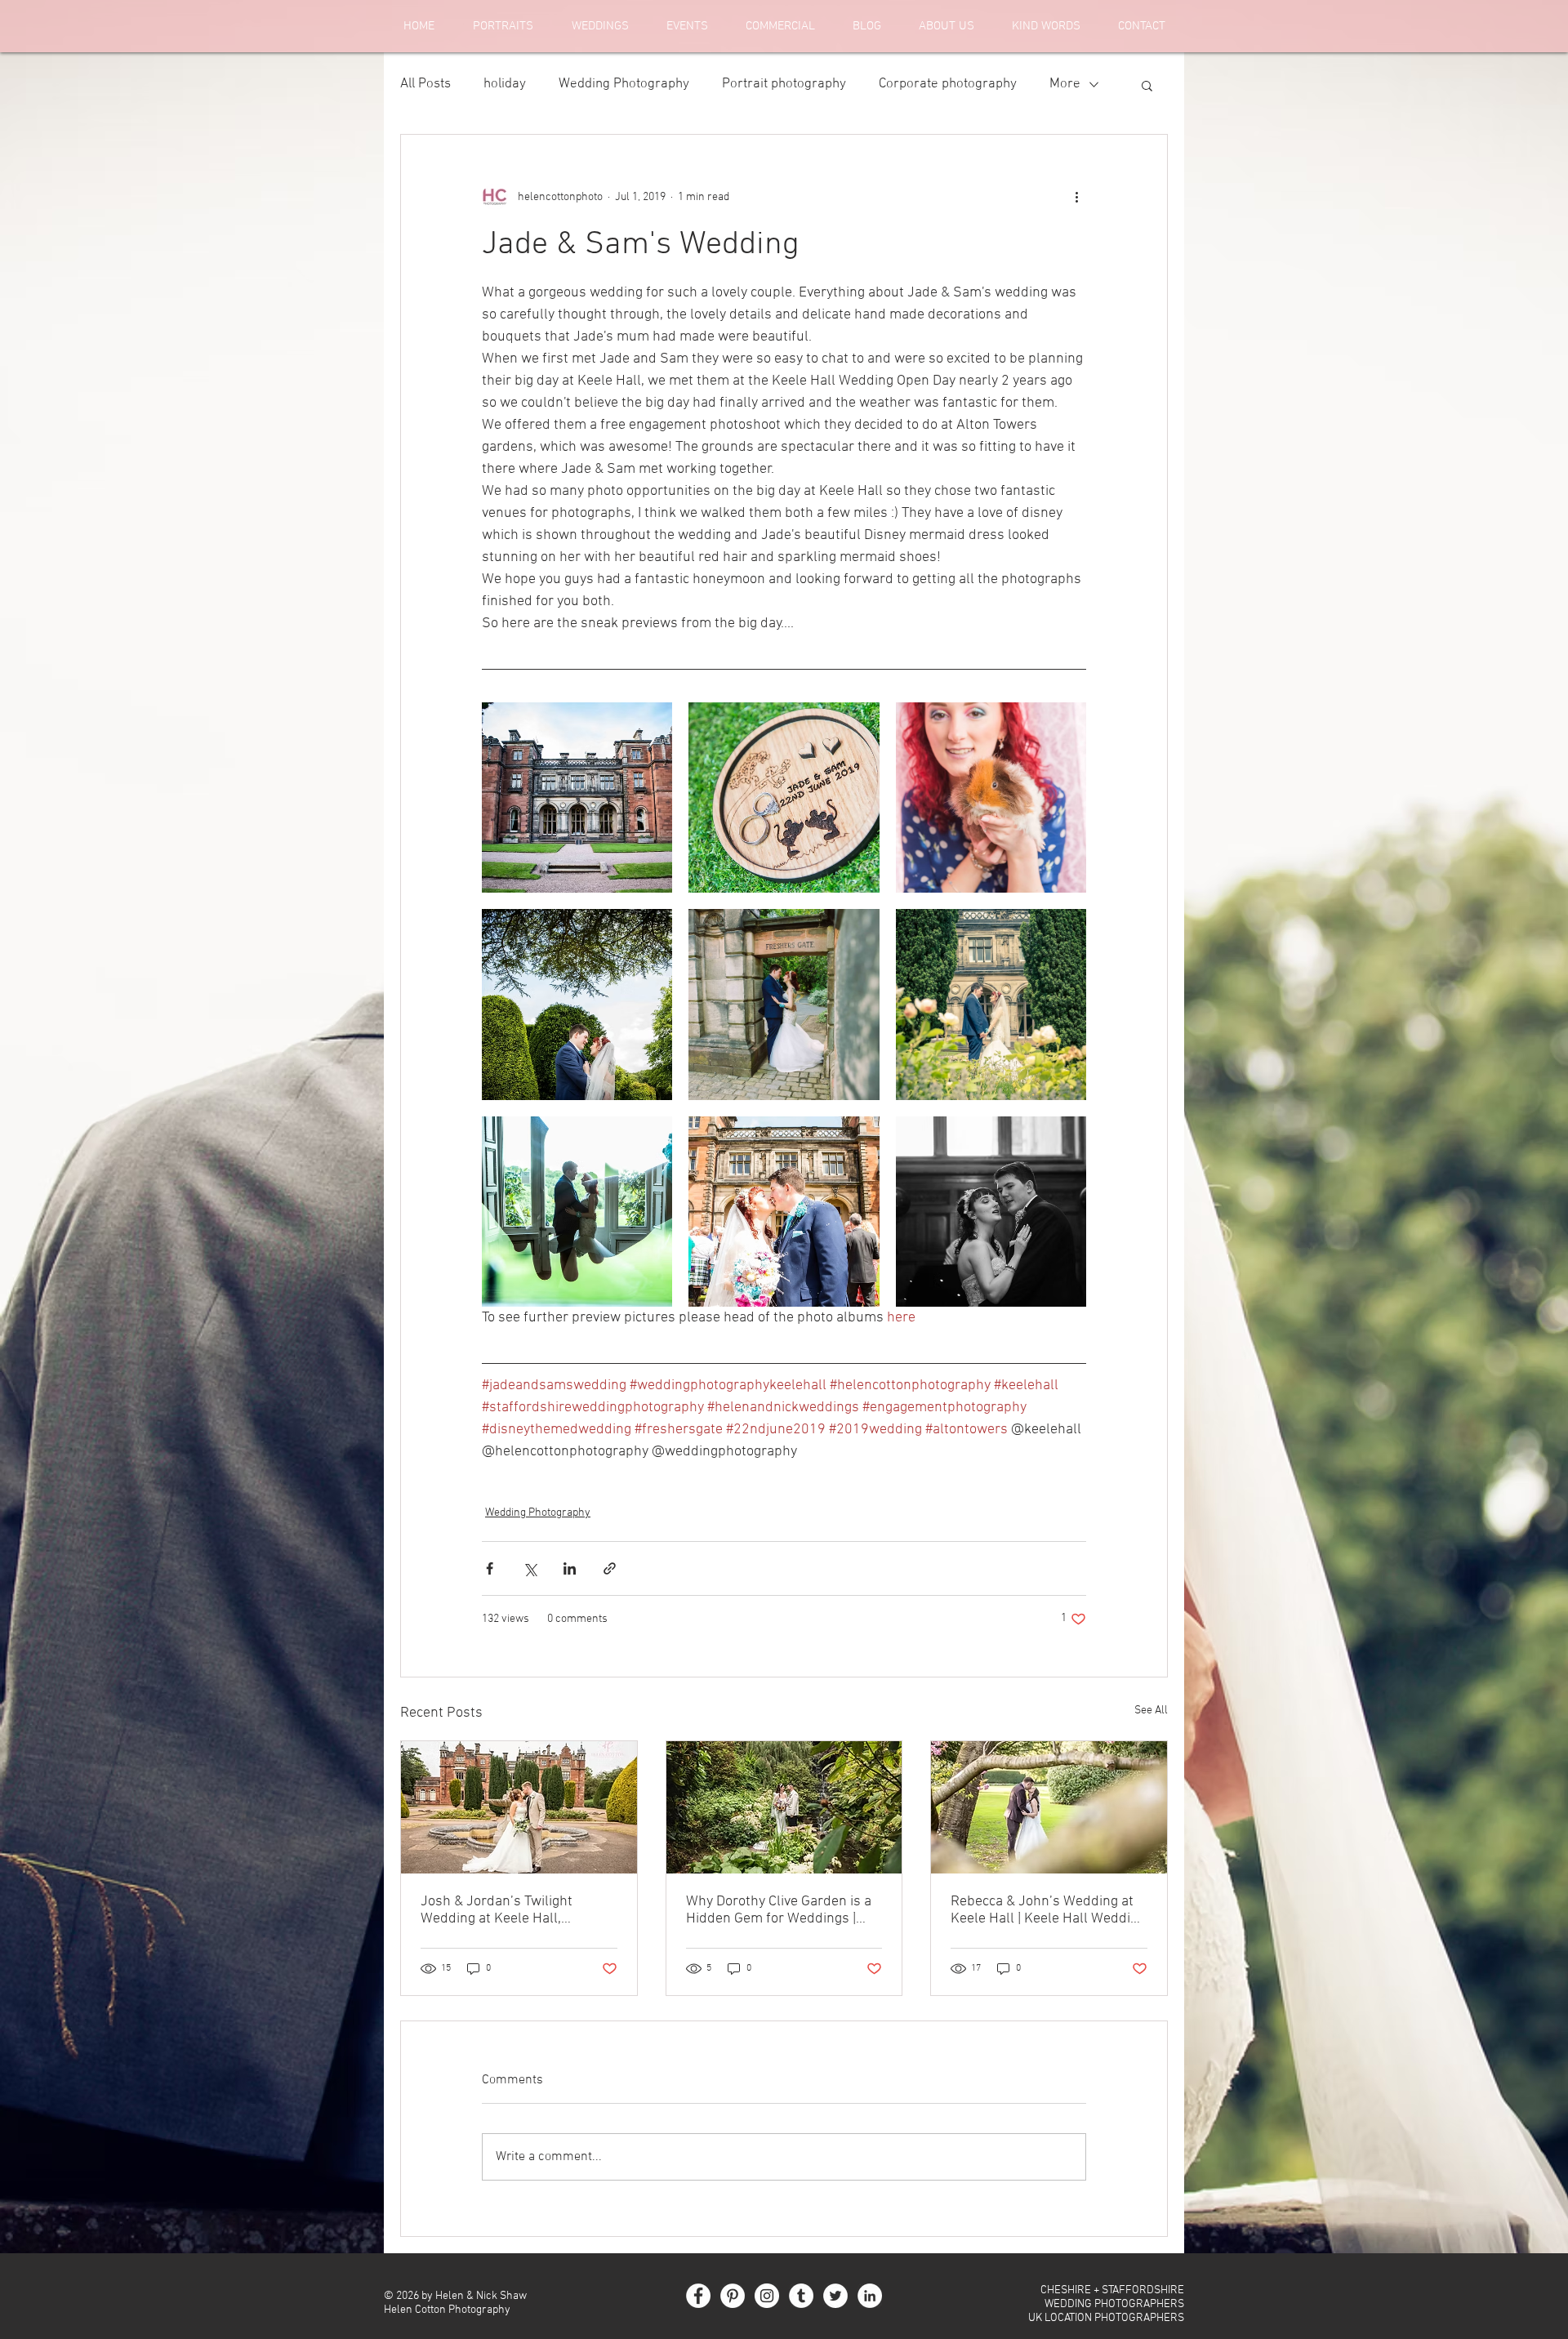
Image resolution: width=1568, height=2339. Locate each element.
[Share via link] (610, 1568)
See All (1151, 1711)
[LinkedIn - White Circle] (870, 2296)
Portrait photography (784, 84)
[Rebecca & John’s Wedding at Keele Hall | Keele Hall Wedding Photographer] (1049, 1807)
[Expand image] (577, 797)
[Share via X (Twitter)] (530, 1568)
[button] (1147, 85)
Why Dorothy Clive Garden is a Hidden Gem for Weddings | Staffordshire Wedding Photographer (779, 1910)
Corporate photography (948, 84)
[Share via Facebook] (490, 1568)
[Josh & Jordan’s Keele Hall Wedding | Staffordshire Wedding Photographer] (519, 1807)
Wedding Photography (624, 84)
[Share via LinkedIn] (570, 1568)
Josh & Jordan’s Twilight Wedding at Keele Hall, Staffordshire (497, 1910)
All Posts (425, 84)
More (1065, 84)
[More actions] (1076, 197)
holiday (505, 84)
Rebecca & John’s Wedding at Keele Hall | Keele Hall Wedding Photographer (1048, 1910)
